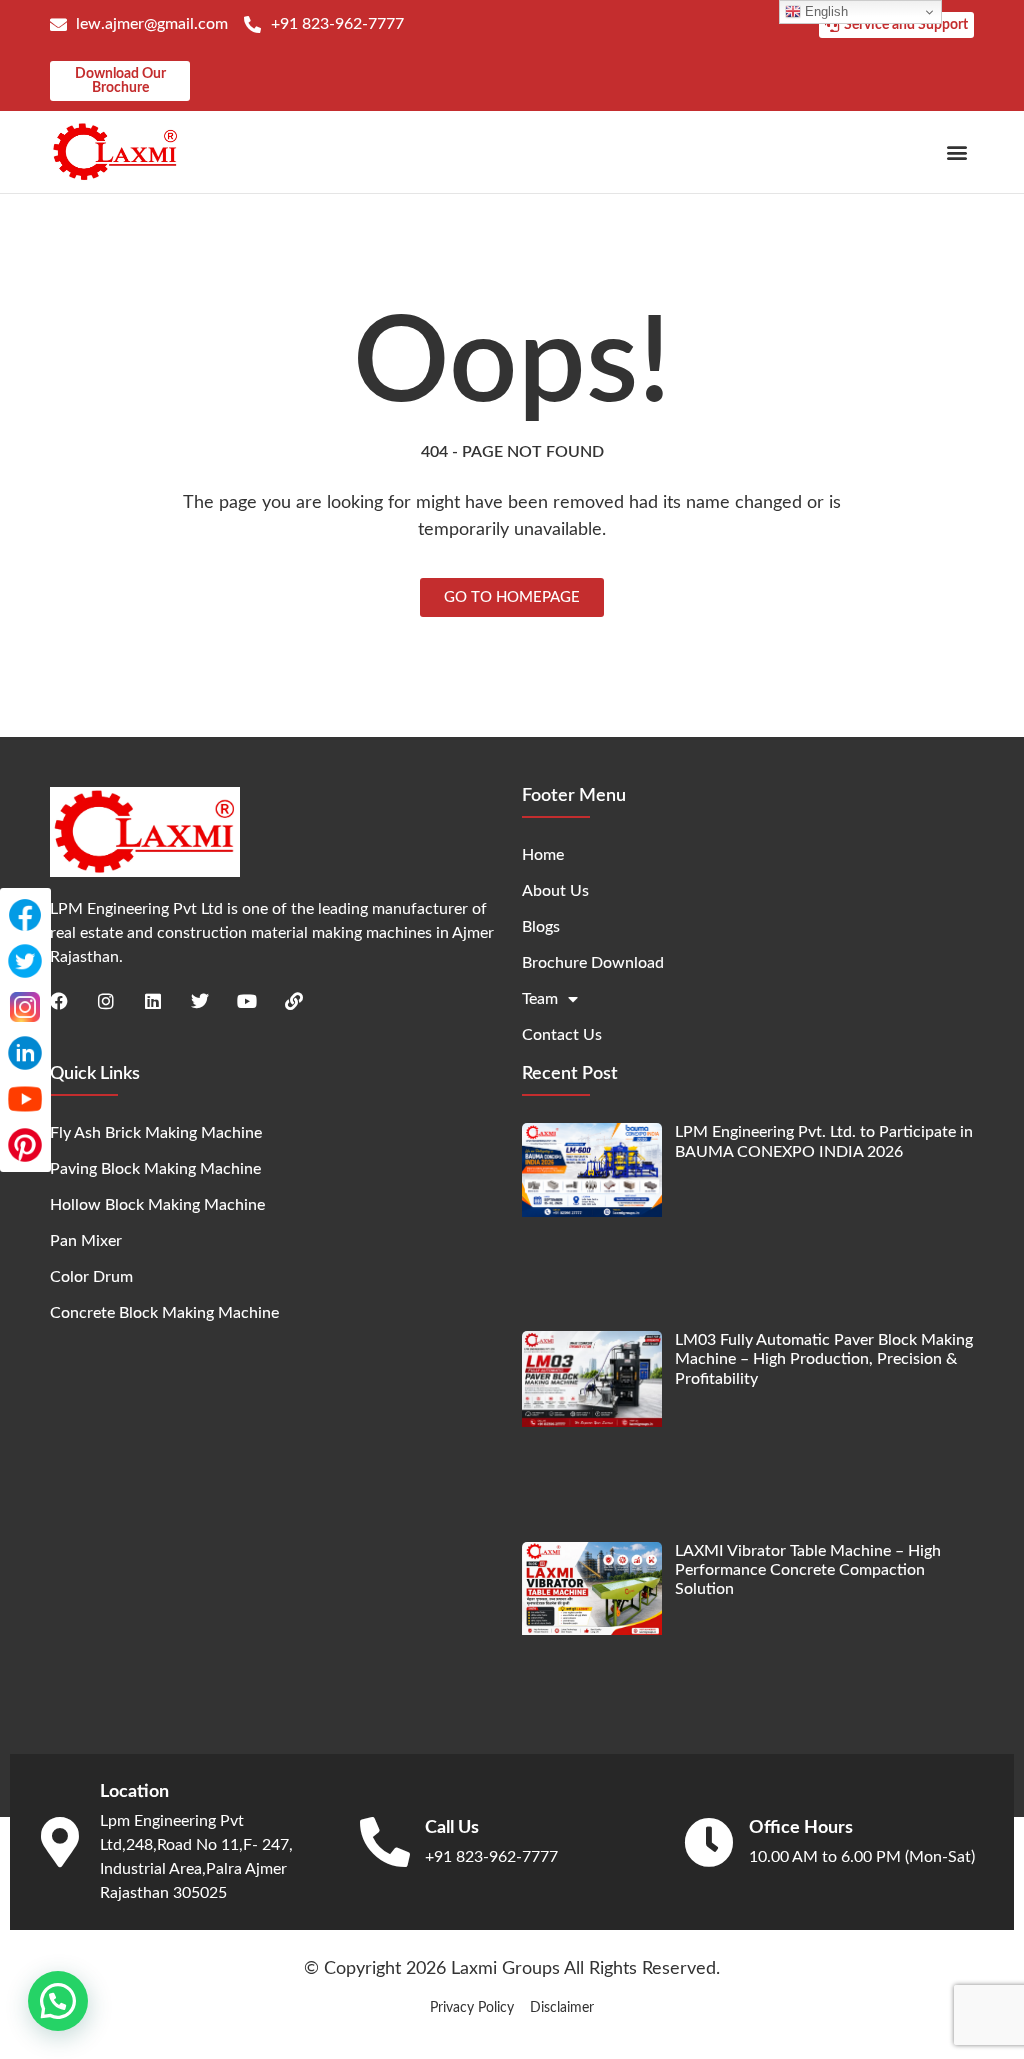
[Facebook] (59, 1001)
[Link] (294, 1001)
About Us (555, 891)
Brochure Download (593, 963)
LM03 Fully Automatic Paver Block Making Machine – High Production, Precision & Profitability (824, 1359)
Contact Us (562, 1035)
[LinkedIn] (25, 1053)
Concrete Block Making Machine (164, 1313)
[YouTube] (25, 1099)
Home (543, 855)
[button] (957, 151)
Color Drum (91, 1277)
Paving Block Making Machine (155, 1169)
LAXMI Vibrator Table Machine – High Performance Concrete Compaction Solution (808, 1570)
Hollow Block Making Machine (157, 1205)
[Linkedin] (153, 1001)
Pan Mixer (86, 1241)
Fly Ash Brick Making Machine (156, 1133)
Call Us (452, 1828)
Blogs (541, 927)
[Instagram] (106, 1001)
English (824, 11)
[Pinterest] (25, 1145)
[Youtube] (247, 1001)
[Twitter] (200, 1001)
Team (540, 999)
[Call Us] (385, 1842)
